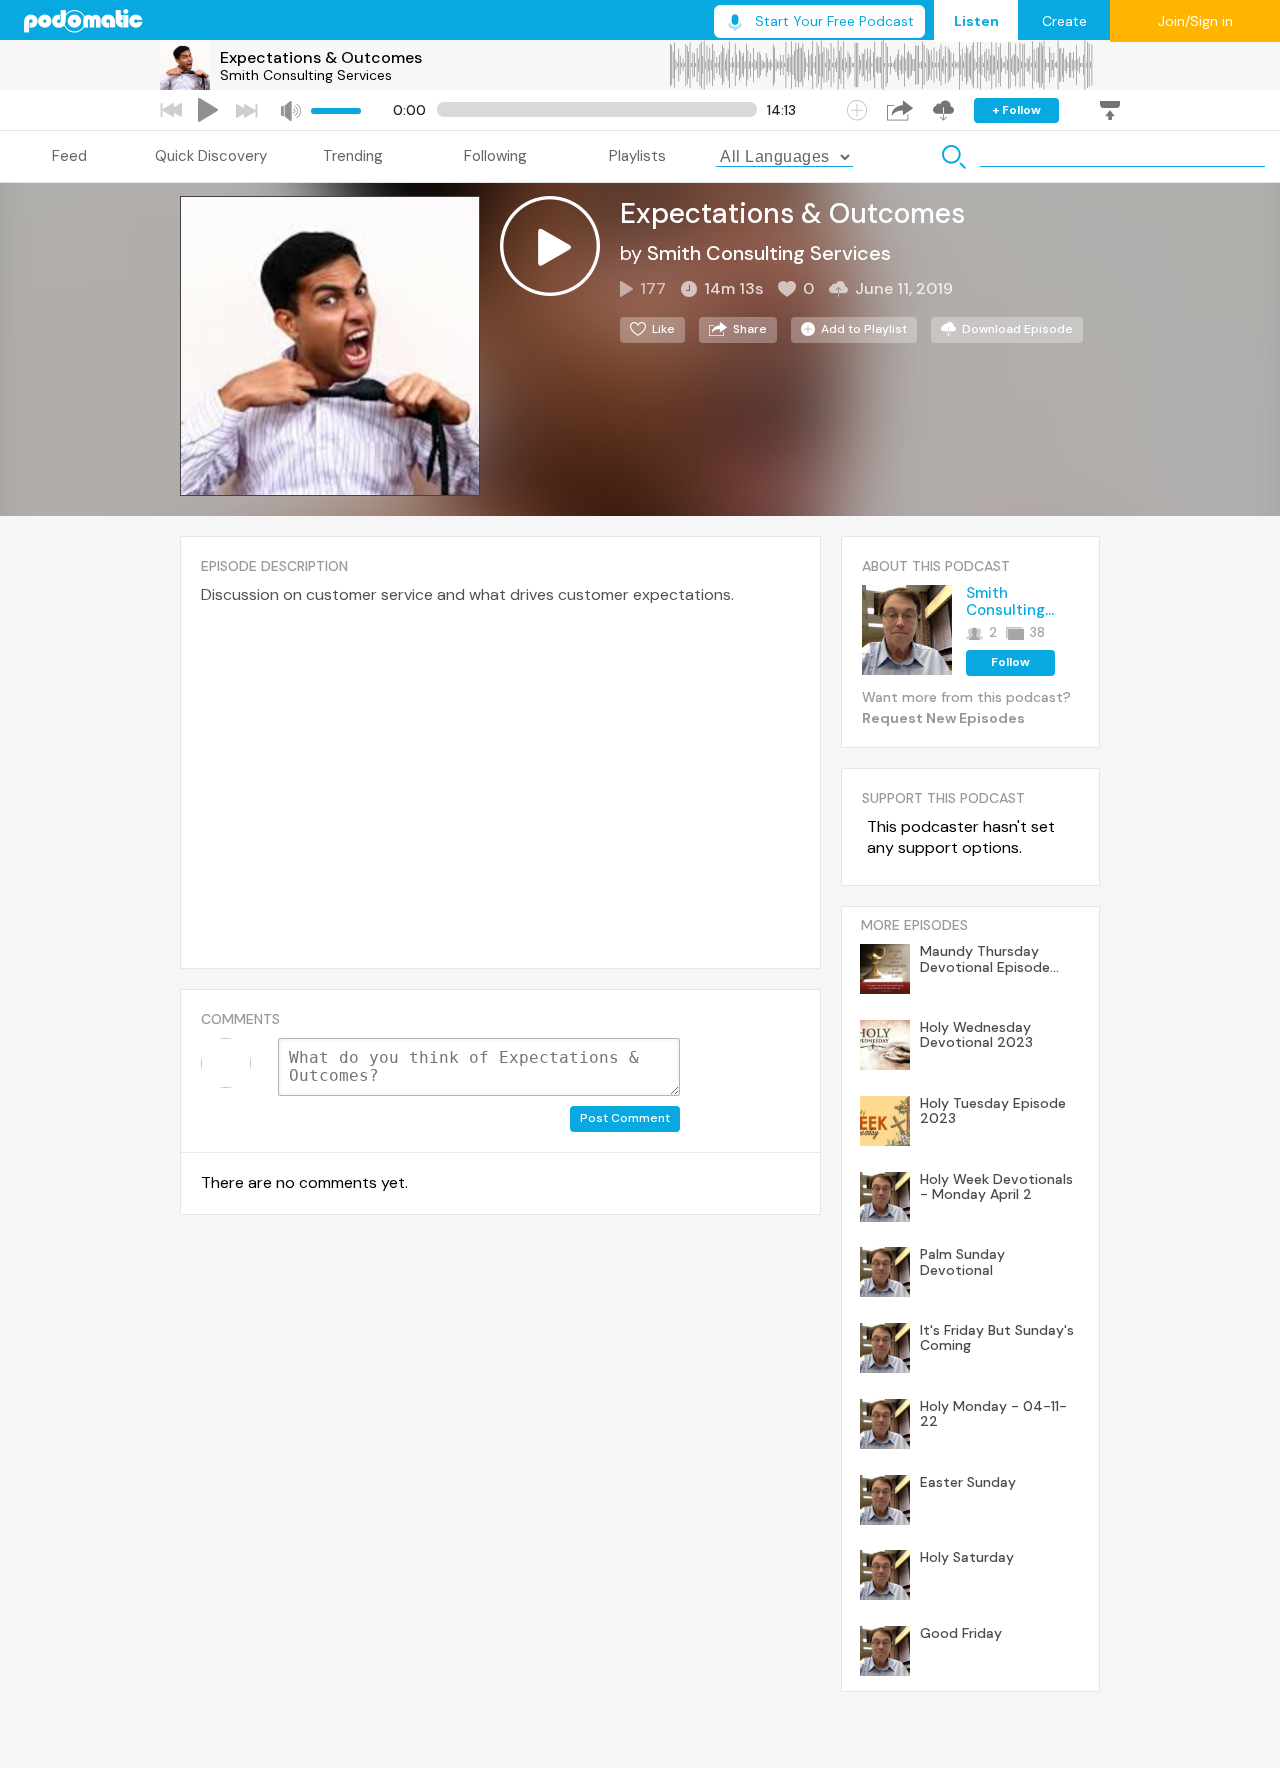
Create (1064, 21)
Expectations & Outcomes (321, 57)
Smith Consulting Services (306, 75)
